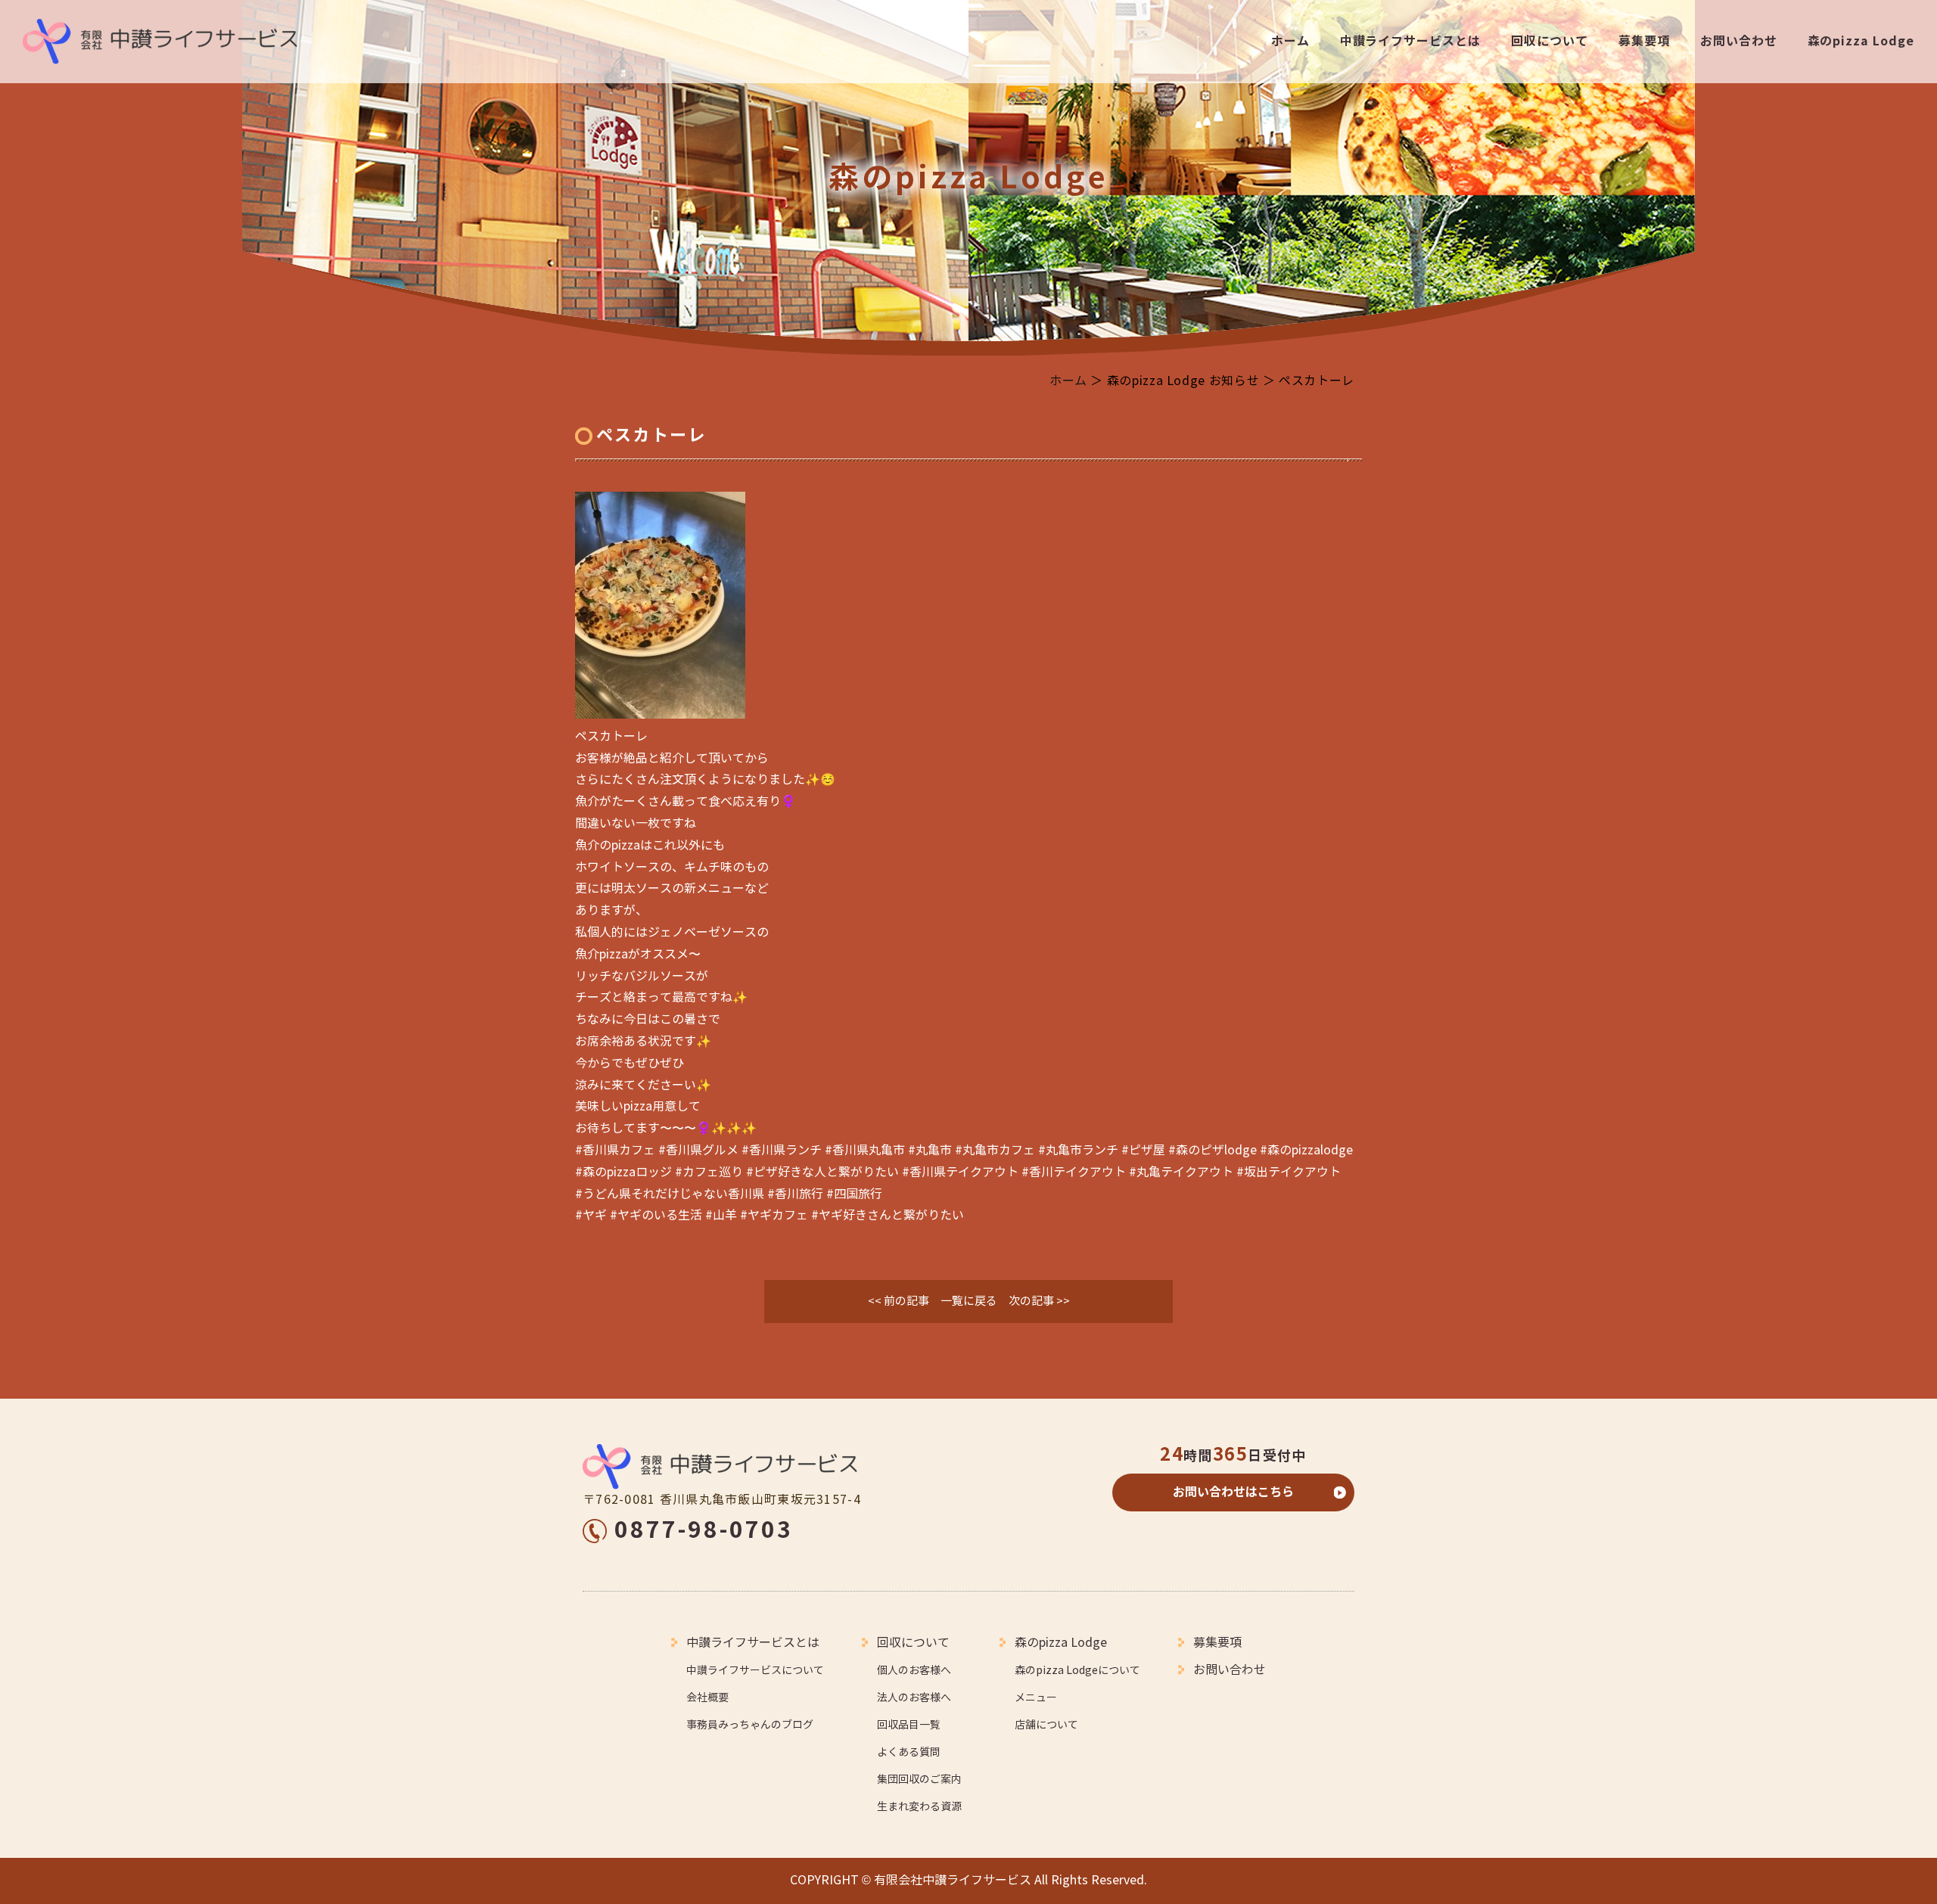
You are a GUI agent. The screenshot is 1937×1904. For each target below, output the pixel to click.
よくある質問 (909, 1752)
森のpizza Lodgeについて (1077, 1671)
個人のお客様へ (914, 1671)
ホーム (1290, 41)
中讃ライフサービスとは (1411, 41)
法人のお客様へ (914, 1698)
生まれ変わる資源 (919, 1807)
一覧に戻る (969, 1301)
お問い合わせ (1739, 41)
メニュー (1036, 1698)
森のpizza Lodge (1861, 41)
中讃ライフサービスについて (755, 1671)
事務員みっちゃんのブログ (750, 1725)
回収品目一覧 (909, 1725)
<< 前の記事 (899, 1301)
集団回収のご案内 (919, 1780)
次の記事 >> (1039, 1301)
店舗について (1046, 1725)
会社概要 (707, 1698)
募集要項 (1644, 41)
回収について (1550, 41)
